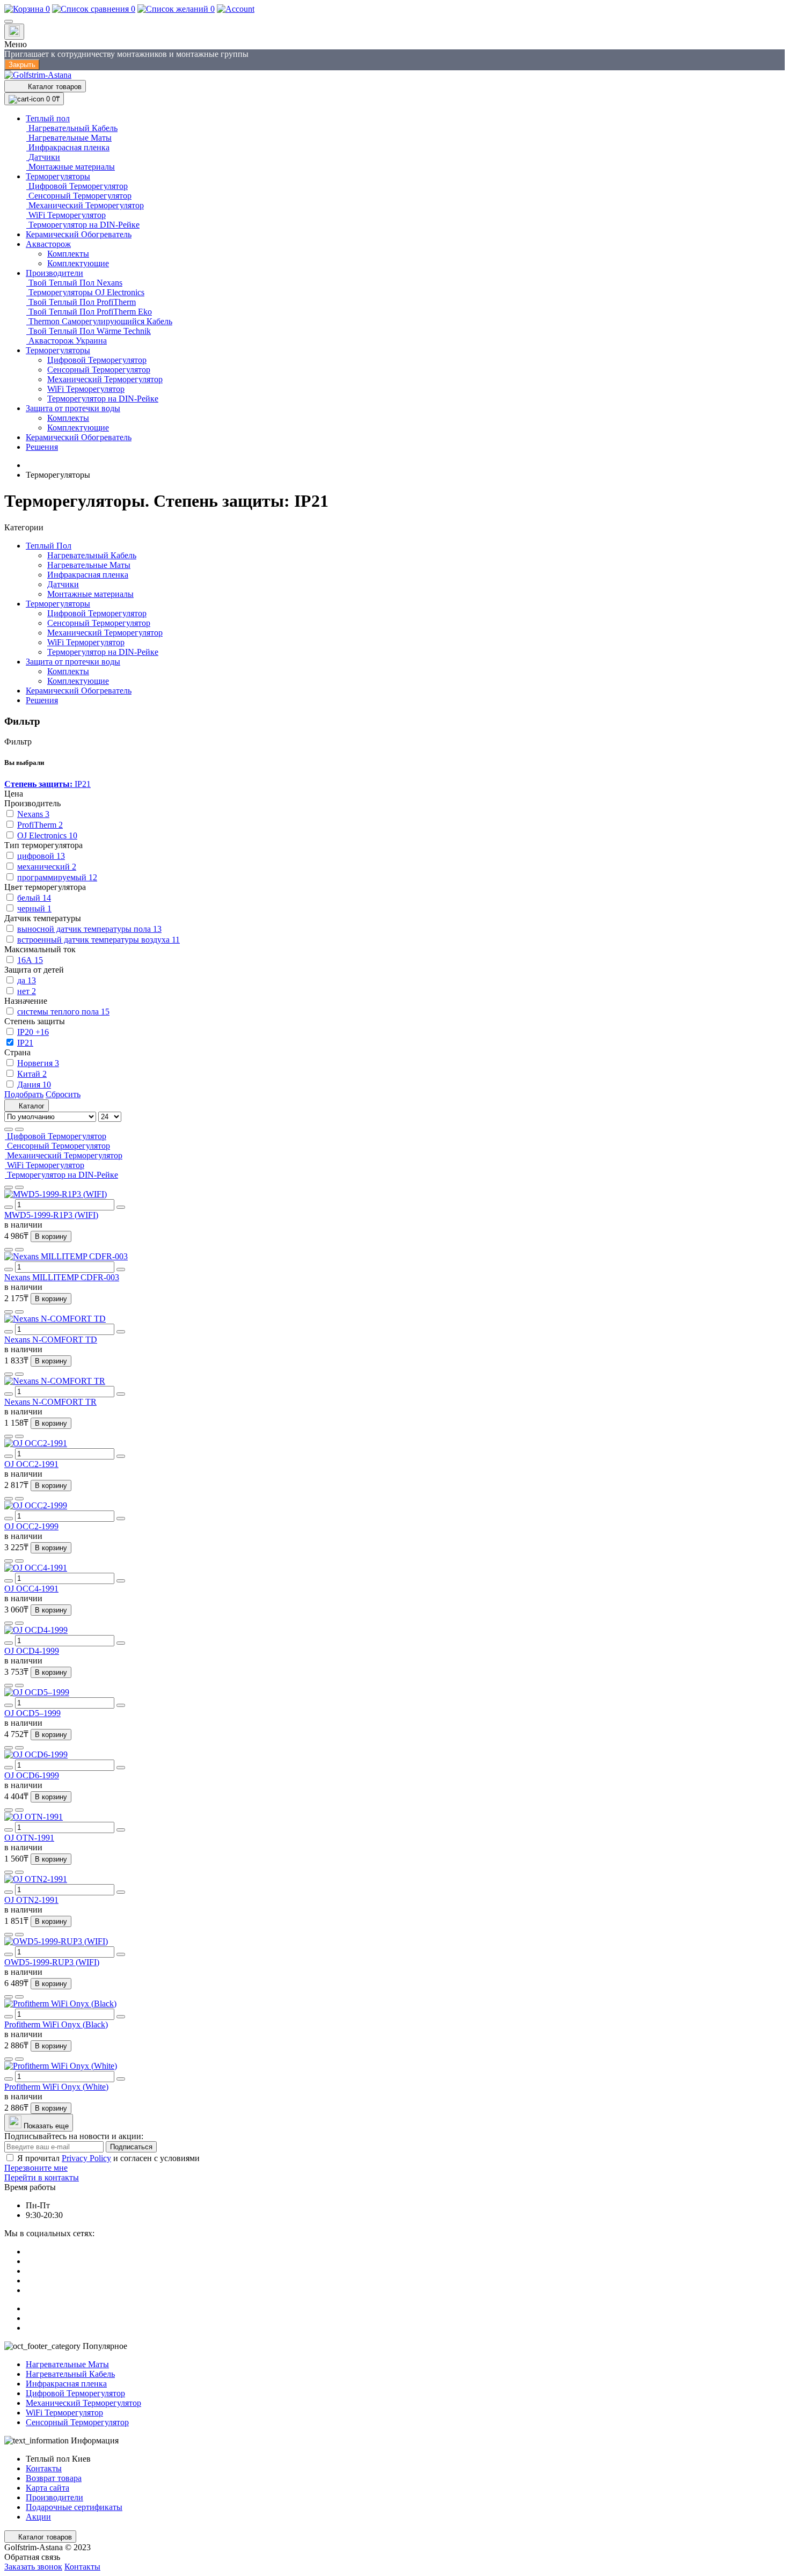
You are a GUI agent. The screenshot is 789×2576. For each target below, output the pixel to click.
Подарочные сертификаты (74, 2507)
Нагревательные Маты (89, 565)
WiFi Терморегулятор (86, 642)
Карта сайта (48, 2488)
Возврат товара (54, 2478)
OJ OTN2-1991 (31, 1900)
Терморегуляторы (58, 604)
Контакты (44, 2468)
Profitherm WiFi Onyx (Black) (56, 2024)
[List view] (9, 1129)
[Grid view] (19, 1129)
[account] (236, 9)
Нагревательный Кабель (92, 555)
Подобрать (24, 1094)
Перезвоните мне (36, 2168)
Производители (54, 2497)
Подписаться (131, 2147)
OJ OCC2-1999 (31, 1526)
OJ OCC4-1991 (31, 1589)
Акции (38, 2517)
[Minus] (9, 1207)
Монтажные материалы (90, 594)
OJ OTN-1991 (29, 1838)
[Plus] (121, 1207)
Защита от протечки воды (73, 662)
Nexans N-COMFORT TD (51, 1340)
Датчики (63, 584)
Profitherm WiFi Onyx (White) (56, 2087)
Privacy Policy (86, 2158)
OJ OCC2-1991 (31, 1464)
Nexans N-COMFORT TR (50, 1402)
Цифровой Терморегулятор (97, 613)
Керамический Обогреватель (79, 691)
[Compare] (19, 1187)
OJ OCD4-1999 (32, 1651)
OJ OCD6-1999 (32, 1775)
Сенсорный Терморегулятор (99, 623)
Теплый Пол (49, 546)
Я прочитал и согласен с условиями (108, 2158)
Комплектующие (78, 681)
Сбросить (63, 1094)
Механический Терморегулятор (105, 633)
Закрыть (22, 65)
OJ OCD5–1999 (32, 1713)
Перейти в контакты (42, 2177)
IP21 (48, 784)
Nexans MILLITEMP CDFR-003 (62, 1277)
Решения (42, 700)
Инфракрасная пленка (88, 575)
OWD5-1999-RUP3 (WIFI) (52, 1962)
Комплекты (68, 671)
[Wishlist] (9, 1187)
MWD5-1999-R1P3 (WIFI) (51, 1215)
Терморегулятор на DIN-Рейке (103, 652)
